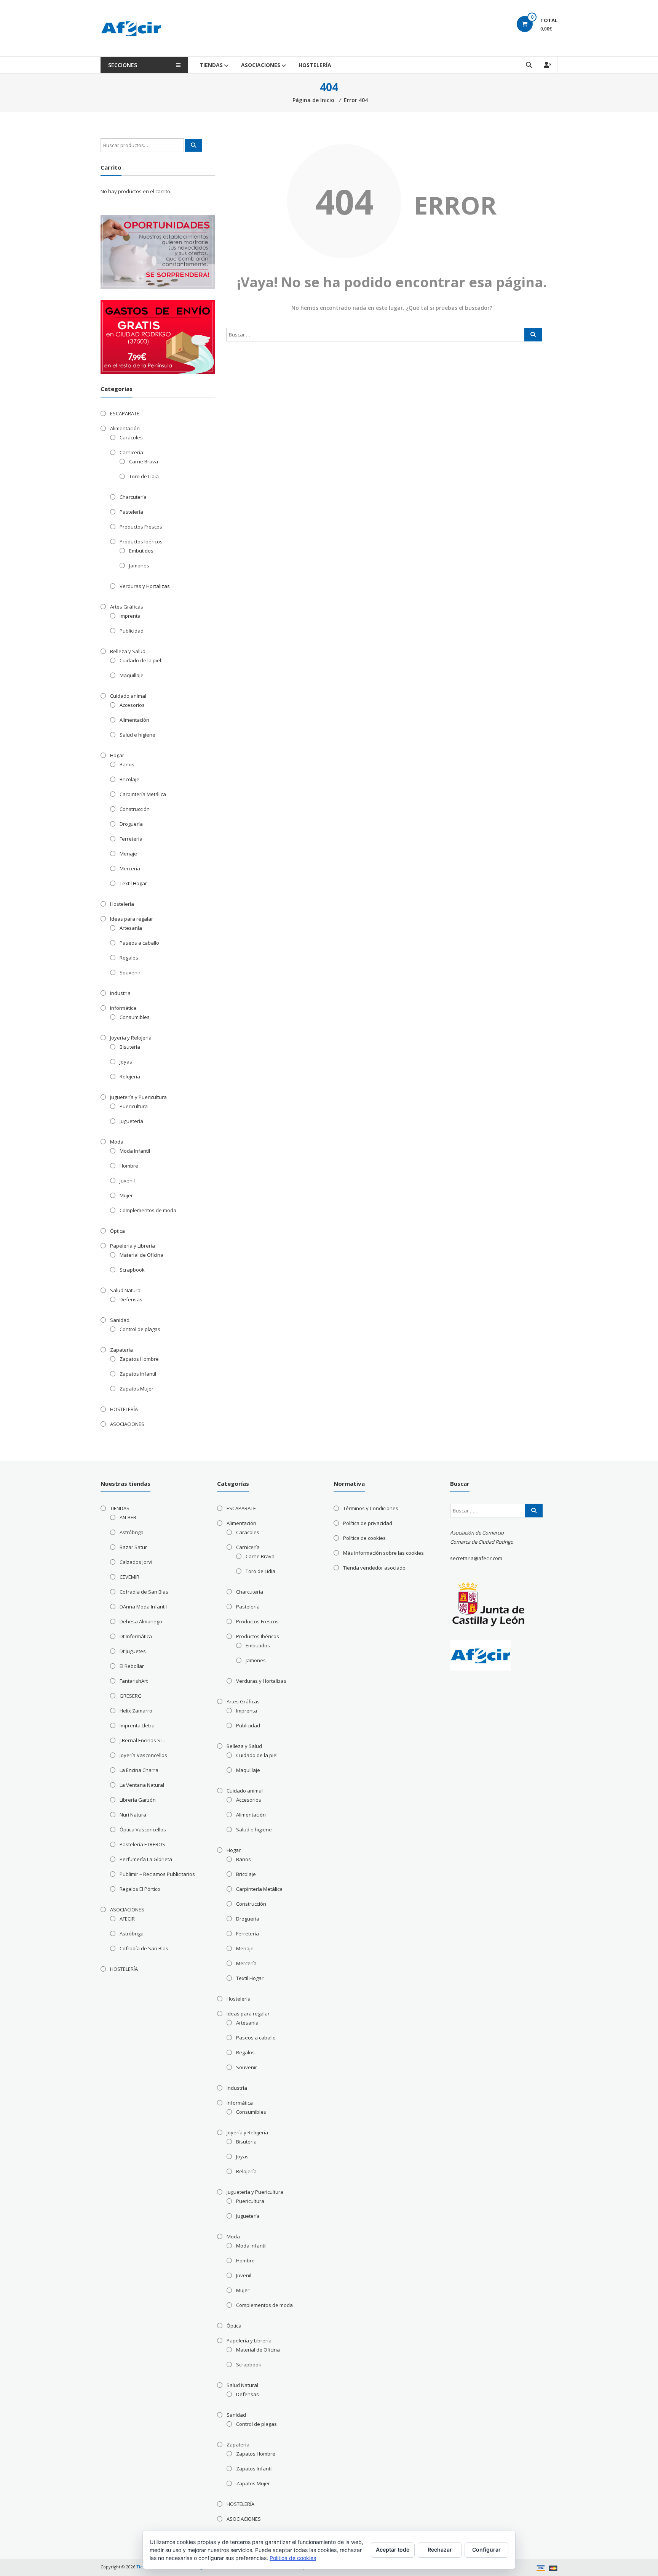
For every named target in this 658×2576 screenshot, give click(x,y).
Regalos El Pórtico (140, 1889)
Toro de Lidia (144, 476)
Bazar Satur (133, 1547)
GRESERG (131, 1696)
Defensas (131, 1299)
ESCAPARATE (125, 413)
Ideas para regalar (132, 919)
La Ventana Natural (142, 1785)
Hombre (129, 1166)
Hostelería (122, 904)
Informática (123, 1008)
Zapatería (121, 1350)
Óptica (117, 1231)
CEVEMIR (129, 1577)
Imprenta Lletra (137, 1725)
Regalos (129, 958)
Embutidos (141, 551)
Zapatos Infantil (138, 1374)
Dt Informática (136, 1636)
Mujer (126, 1195)
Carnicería (131, 452)
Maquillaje (132, 675)
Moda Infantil (135, 1151)
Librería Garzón (138, 1800)
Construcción (135, 809)
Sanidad (120, 1320)
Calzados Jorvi (136, 1562)
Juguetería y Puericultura (138, 1097)
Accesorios (132, 705)
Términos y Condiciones (371, 1508)
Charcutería (133, 497)
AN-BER (128, 1517)
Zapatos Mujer (137, 1389)
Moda (117, 1142)
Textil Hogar (133, 883)
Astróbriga (132, 1532)
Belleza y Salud (128, 651)
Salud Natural (126, 1290)
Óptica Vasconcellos (143, 1829)
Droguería (131, 824)
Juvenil (127, 1181)
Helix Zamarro (136, 1711)
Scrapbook (132, 1270)
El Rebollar (132, 1666)
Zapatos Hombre (139, 1359)
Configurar (486, 2550)
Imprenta (130, 616)
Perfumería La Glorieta (146, 1859)
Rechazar (440, 2550)
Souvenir (130, 972)
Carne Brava (144, 461)
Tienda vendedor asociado (374, 1568)
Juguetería (131, 1121)
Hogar (117, 755)
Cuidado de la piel (140, 660)
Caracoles (131, 437)
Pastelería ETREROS (142, 1844)
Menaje (128, 854)
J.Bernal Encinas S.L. (142, 1740)
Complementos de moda (148, 1210)
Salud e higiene (137, 735)
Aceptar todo (393, 2550)
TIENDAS (211, 65)
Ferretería (131, 839)
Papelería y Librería (133, 1246)
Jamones (139, 566)
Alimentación (125, 428)
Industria (120, 993)
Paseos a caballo (139, 943)
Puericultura (134, 1106)
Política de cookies (364, 1538)
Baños (127, 764)
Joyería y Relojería (131, 1038)
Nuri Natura (133, 1815)
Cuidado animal (128, 696)
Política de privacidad (368, 1523)
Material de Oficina (141, 1255)
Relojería (130, 1077)
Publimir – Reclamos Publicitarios (157, 1874)
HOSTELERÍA (315, 65)
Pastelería (131, 512)
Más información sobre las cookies (383, 1553)
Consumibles (135, 1017)
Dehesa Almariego (141, 1621)
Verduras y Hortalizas (145, 586)
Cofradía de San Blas (144, 1592)
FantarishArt (134, 1681)
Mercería (130, 868)
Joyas (126, 1062)
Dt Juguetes (133, 1651)
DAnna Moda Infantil (143, 1607)
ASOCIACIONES (261, 65)
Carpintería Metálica (143, 794)
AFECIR (127, 1919)
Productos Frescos (141, 527)
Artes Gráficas (127, 607)
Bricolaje (129, 779)
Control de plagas (140, 1329)
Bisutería (130, 1047)
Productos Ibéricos (141, 541)
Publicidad (132, 631)
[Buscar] (533, 335)
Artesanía (131, 928)
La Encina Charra (139, 1770)
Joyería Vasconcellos (143, 1755)
